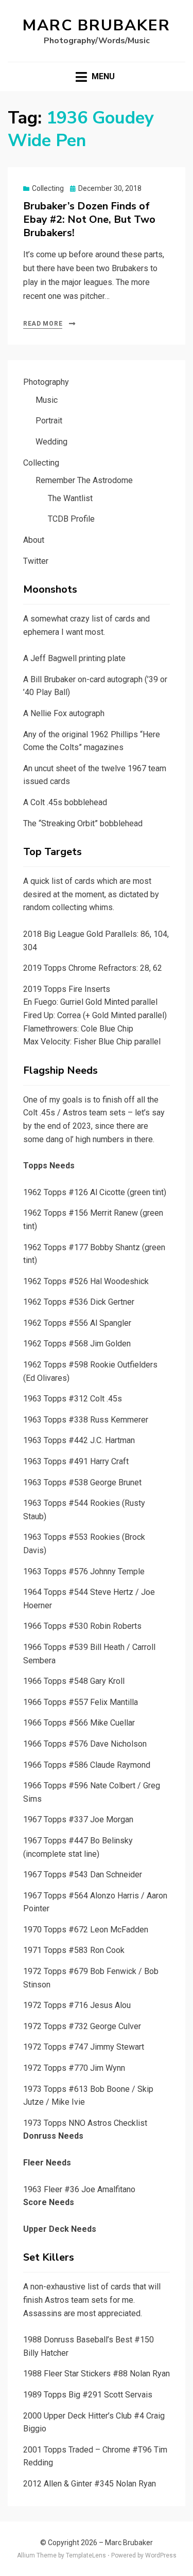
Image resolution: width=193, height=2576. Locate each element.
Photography (46, 382)
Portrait (49, 421)
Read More (43, 324)
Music (47, 400)
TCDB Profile (71, 519)
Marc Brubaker (97, 25)
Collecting (48, 188)
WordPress (161, 2555)
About (34, 540)
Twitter (36, 561)
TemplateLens (86, 2555)
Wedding (51, 442)
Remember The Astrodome (84, 480)
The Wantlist (70, 498)
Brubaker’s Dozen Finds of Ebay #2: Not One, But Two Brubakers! (89, 219)
